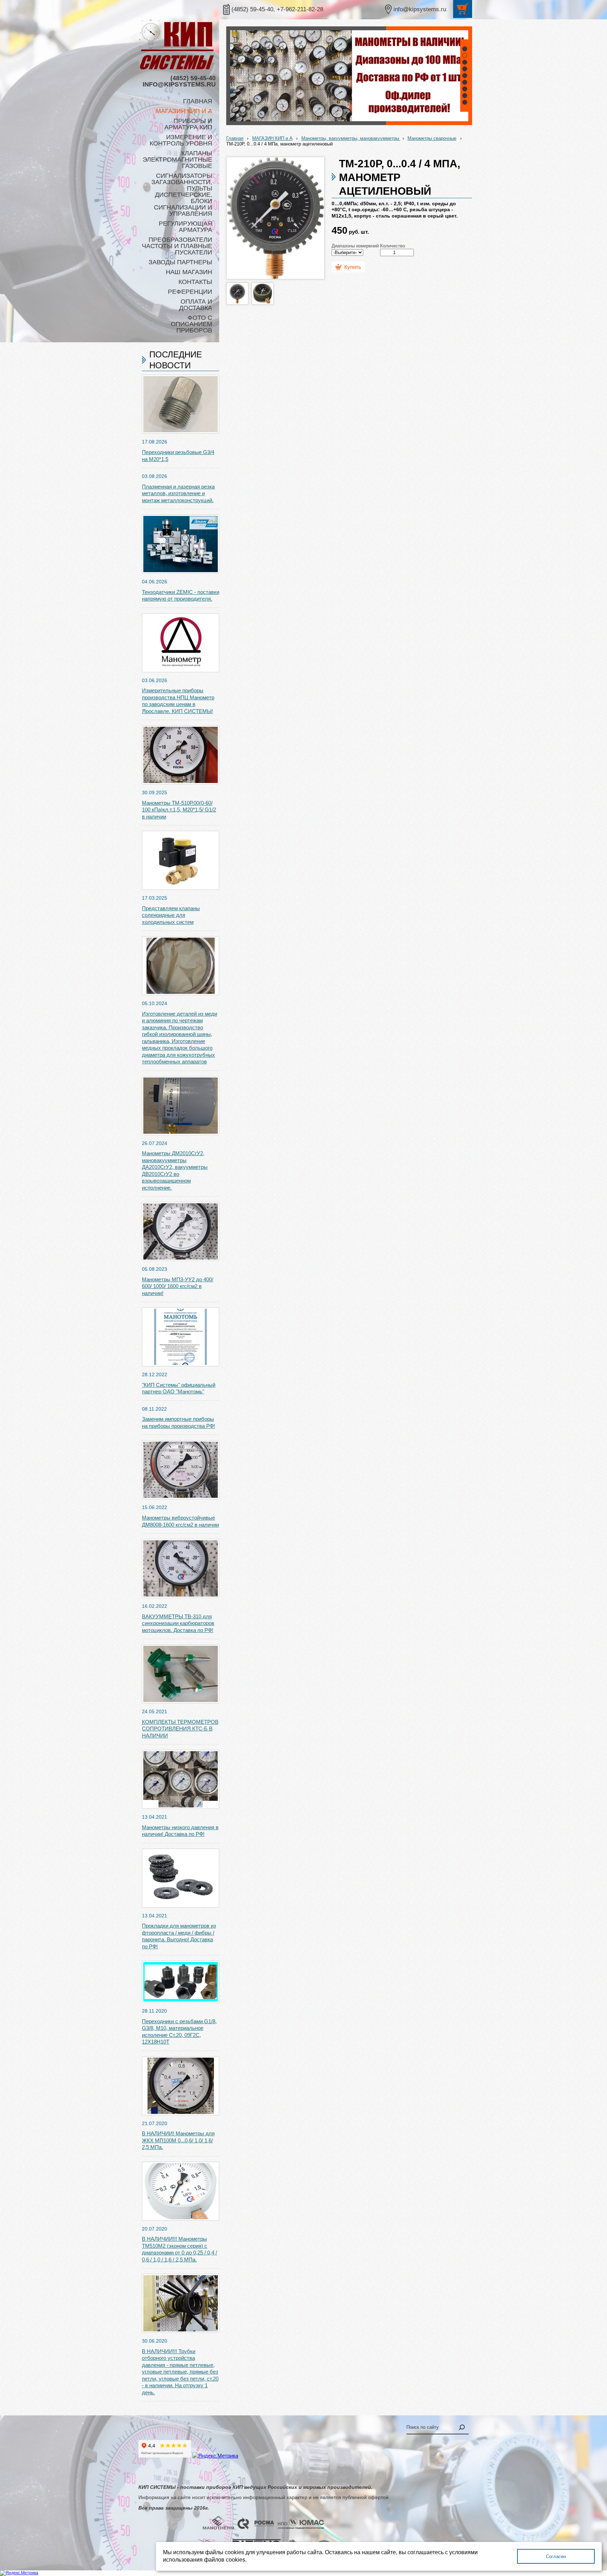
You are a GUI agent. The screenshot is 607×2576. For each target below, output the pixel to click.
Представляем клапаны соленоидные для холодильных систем (171, 915)
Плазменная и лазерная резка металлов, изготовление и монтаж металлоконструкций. (178, 493)
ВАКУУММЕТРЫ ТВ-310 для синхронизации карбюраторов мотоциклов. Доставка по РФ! (178, 1623)
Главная (235, 138)
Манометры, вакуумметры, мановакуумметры (351, 138)
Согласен (556, 2556)
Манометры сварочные (432, 138)
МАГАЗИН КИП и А (272, 138)
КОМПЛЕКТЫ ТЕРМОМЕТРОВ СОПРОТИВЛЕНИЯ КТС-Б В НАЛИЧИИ (180, 1729)
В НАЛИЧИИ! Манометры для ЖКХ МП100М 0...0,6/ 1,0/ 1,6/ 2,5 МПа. (178, 2140)
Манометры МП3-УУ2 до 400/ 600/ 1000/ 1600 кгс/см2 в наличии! (178, 1286)
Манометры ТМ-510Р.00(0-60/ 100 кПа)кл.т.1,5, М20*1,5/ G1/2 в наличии (179, 810)
